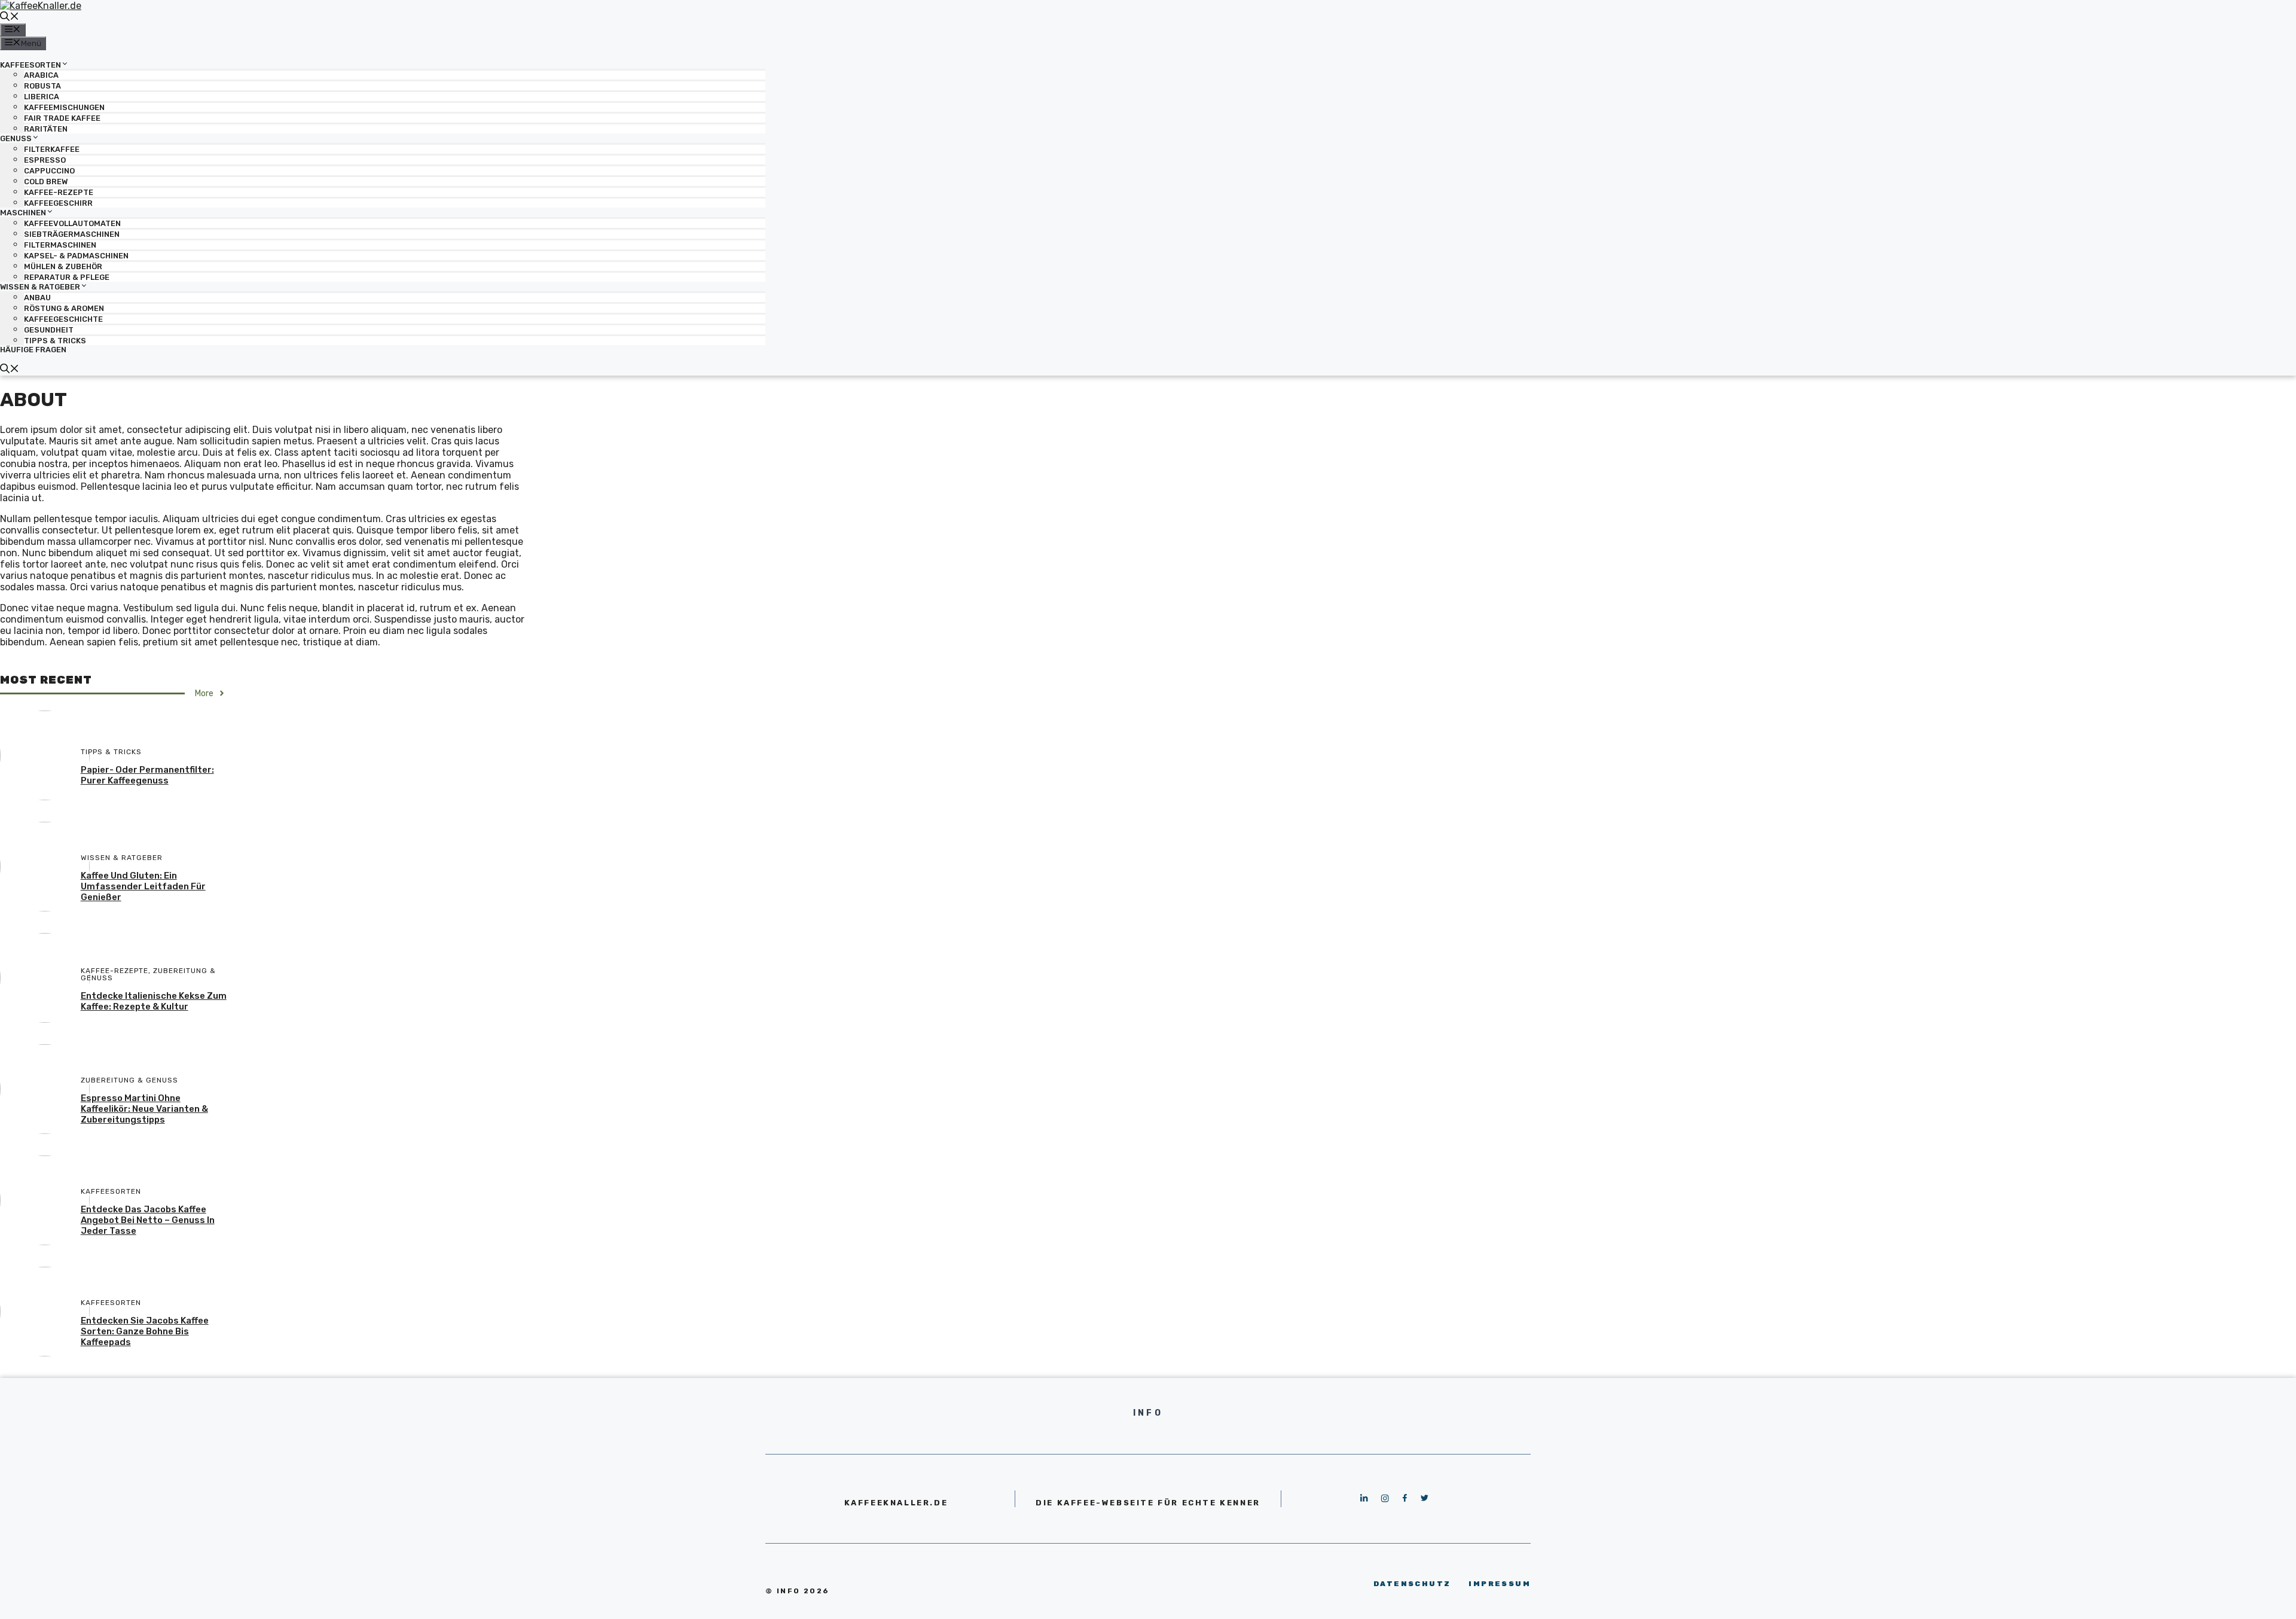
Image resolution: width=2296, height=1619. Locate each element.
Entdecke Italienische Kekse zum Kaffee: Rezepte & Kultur (154, 1001)
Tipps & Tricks (55, 341)
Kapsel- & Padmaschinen (76, 256)
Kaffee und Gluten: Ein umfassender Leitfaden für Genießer (143, 886)
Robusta (42, 86)
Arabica (41, 75)
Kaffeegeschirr (58, 203)
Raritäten (46, 129)
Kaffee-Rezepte (59, 192)
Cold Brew (46, 182)
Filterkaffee (52, 149)
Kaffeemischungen (64, 107)
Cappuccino (49, 171)
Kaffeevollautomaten (72, 223)
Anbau (37, 298)
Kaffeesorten (30, 64)
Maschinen (23, 213)
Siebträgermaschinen (72, 234)
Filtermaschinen (60, 245)
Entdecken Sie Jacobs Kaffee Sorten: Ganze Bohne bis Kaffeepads (145, 1331)
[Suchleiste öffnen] (10, 18)
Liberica (42, 97)
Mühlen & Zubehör (63, 266)
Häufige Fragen (33, 350)
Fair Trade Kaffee (62, 118)
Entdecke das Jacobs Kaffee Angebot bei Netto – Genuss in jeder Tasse (148, 1220)
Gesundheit (49, 330)
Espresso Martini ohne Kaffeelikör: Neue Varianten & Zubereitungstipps (144, 1109)
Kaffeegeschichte (63, 319)
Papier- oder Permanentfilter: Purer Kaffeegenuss (147, 775)
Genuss (16, 138)
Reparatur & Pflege (67, 277)
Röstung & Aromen (64, 308)
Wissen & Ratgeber (40, 287)
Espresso (45, 160)
